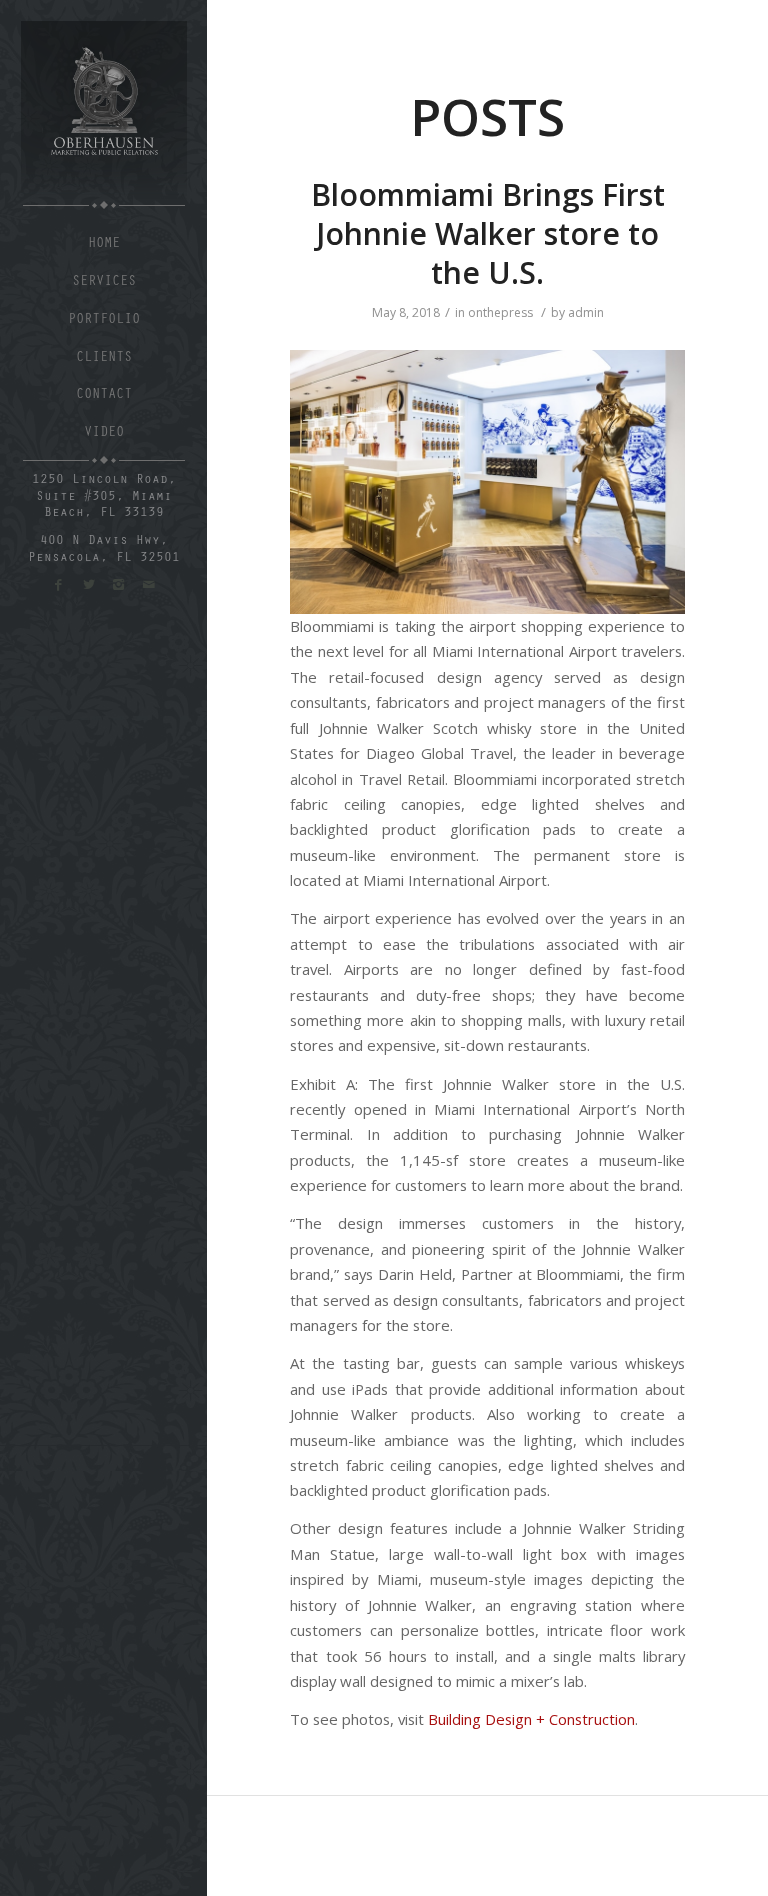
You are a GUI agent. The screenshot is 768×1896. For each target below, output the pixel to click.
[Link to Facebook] (58, 584)
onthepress (500, 312)
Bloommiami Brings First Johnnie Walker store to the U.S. (488, 233)
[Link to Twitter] (88, 584)
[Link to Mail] (149, 584)
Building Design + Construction (531, 1719)
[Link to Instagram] (118, 584)
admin (586, 312)
